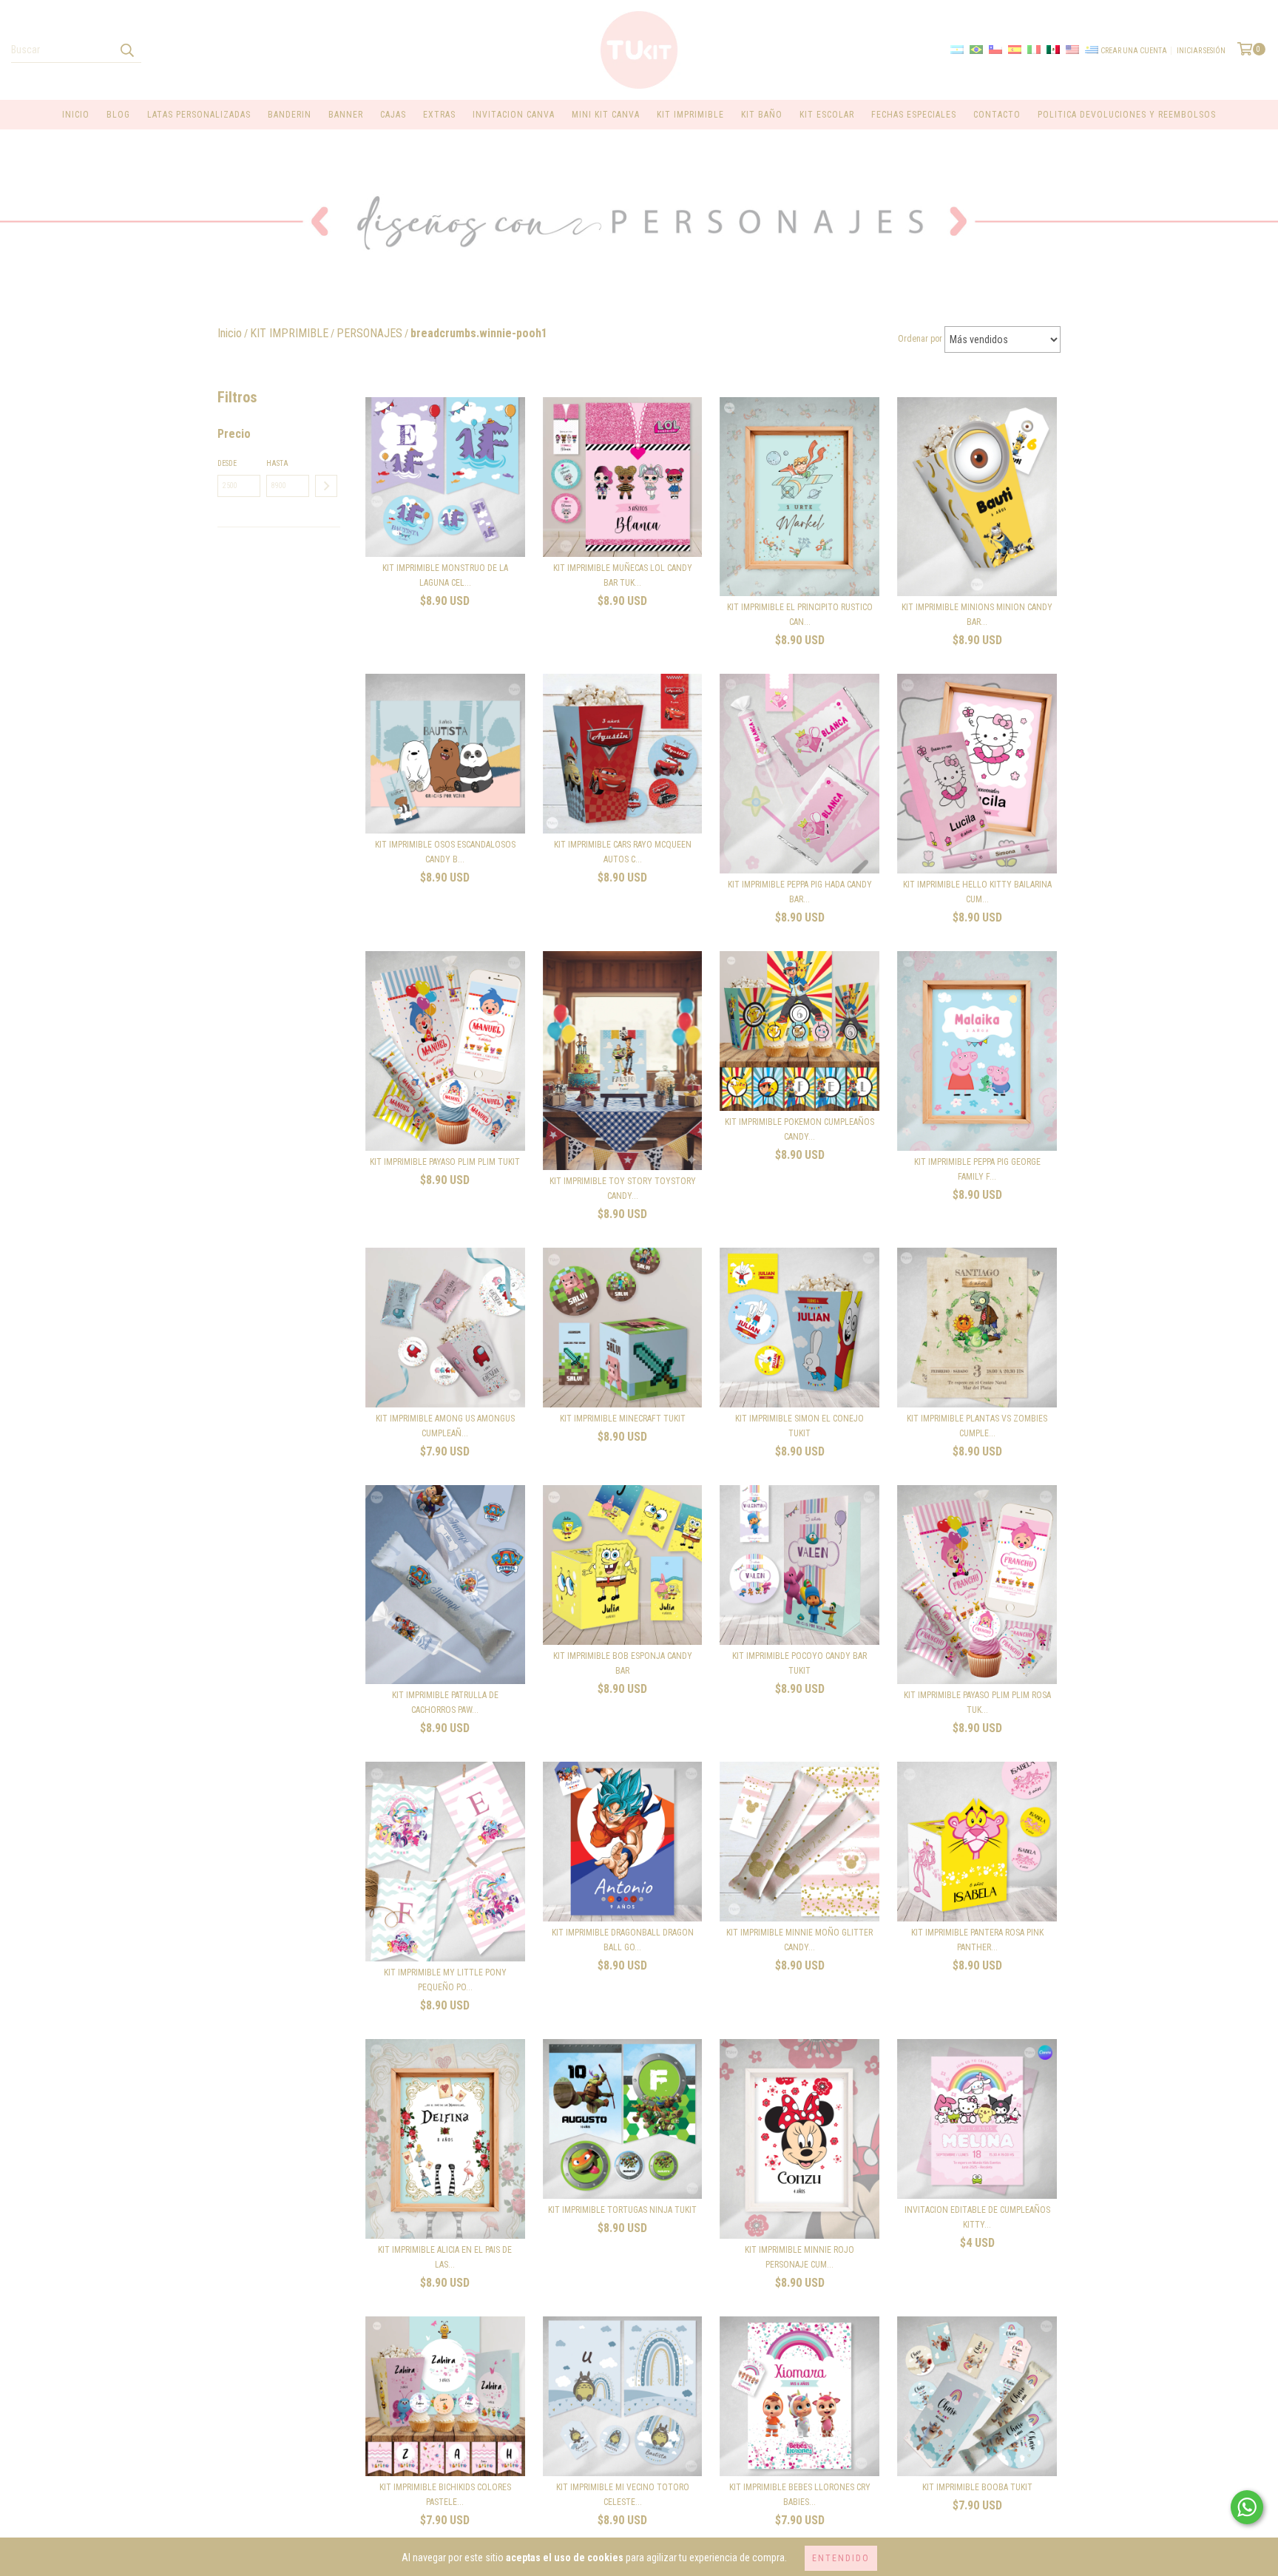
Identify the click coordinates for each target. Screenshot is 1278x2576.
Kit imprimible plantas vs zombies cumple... (977, 1426)
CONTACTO (997, 115)
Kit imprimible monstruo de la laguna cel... (445, 575)
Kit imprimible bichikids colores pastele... (445, 2495)
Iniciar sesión (1201, 51)
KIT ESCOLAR (827, 115)
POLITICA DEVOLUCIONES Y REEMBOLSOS (1127, 115)
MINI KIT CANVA (606, 115)
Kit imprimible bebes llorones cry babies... (800, 2495)
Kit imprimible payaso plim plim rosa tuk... (977, 1703)
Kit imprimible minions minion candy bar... (977, 615)
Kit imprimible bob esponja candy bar (623, 1663)
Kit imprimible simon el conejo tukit (799, 1426)
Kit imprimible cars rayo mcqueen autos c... (623, 852)
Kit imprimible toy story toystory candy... (623, 1189)
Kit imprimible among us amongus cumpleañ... (445, 1426)
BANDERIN (290, 115)
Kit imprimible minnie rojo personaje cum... (799, 2257)
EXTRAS (439, 115)
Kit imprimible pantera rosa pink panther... (977, 1940)
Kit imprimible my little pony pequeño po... (445, 1980)
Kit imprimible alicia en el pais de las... (445, 2257)
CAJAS (393, 115)
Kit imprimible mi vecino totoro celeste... (623, 2495)
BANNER (346, 115)
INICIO (76, 115)
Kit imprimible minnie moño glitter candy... (799, 1940)
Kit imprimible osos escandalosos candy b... (445, 852)
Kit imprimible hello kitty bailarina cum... (977, 892)
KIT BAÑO (762, 115)
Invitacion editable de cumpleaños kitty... (977, 2217)
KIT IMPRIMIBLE (690, 115)
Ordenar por (920, 339)
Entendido (841, 2558)
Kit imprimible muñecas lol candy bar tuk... (623, 575)
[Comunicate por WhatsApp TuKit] (1247, 2507)
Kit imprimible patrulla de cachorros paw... (445, 1703)
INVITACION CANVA (514, 115)
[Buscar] (126, 50)
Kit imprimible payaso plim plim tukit (445, 1162)
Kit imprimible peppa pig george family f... (977, 1169)
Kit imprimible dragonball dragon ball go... (623, 1940)
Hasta (277, 463)
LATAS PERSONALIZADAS (199, 115)
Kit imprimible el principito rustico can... (800, 615)
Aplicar (326, 486)
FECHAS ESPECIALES (914, 115)
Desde (227, 463)
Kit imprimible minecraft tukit (623, 1419)
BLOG (118, 115)
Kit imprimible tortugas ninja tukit (622, 2210)
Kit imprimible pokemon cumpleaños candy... (799, 1129)
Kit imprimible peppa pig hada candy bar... (800, 892)
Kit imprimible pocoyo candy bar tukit (799, 1663)
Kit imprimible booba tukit (977, 2487)
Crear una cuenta (1134, 51)
